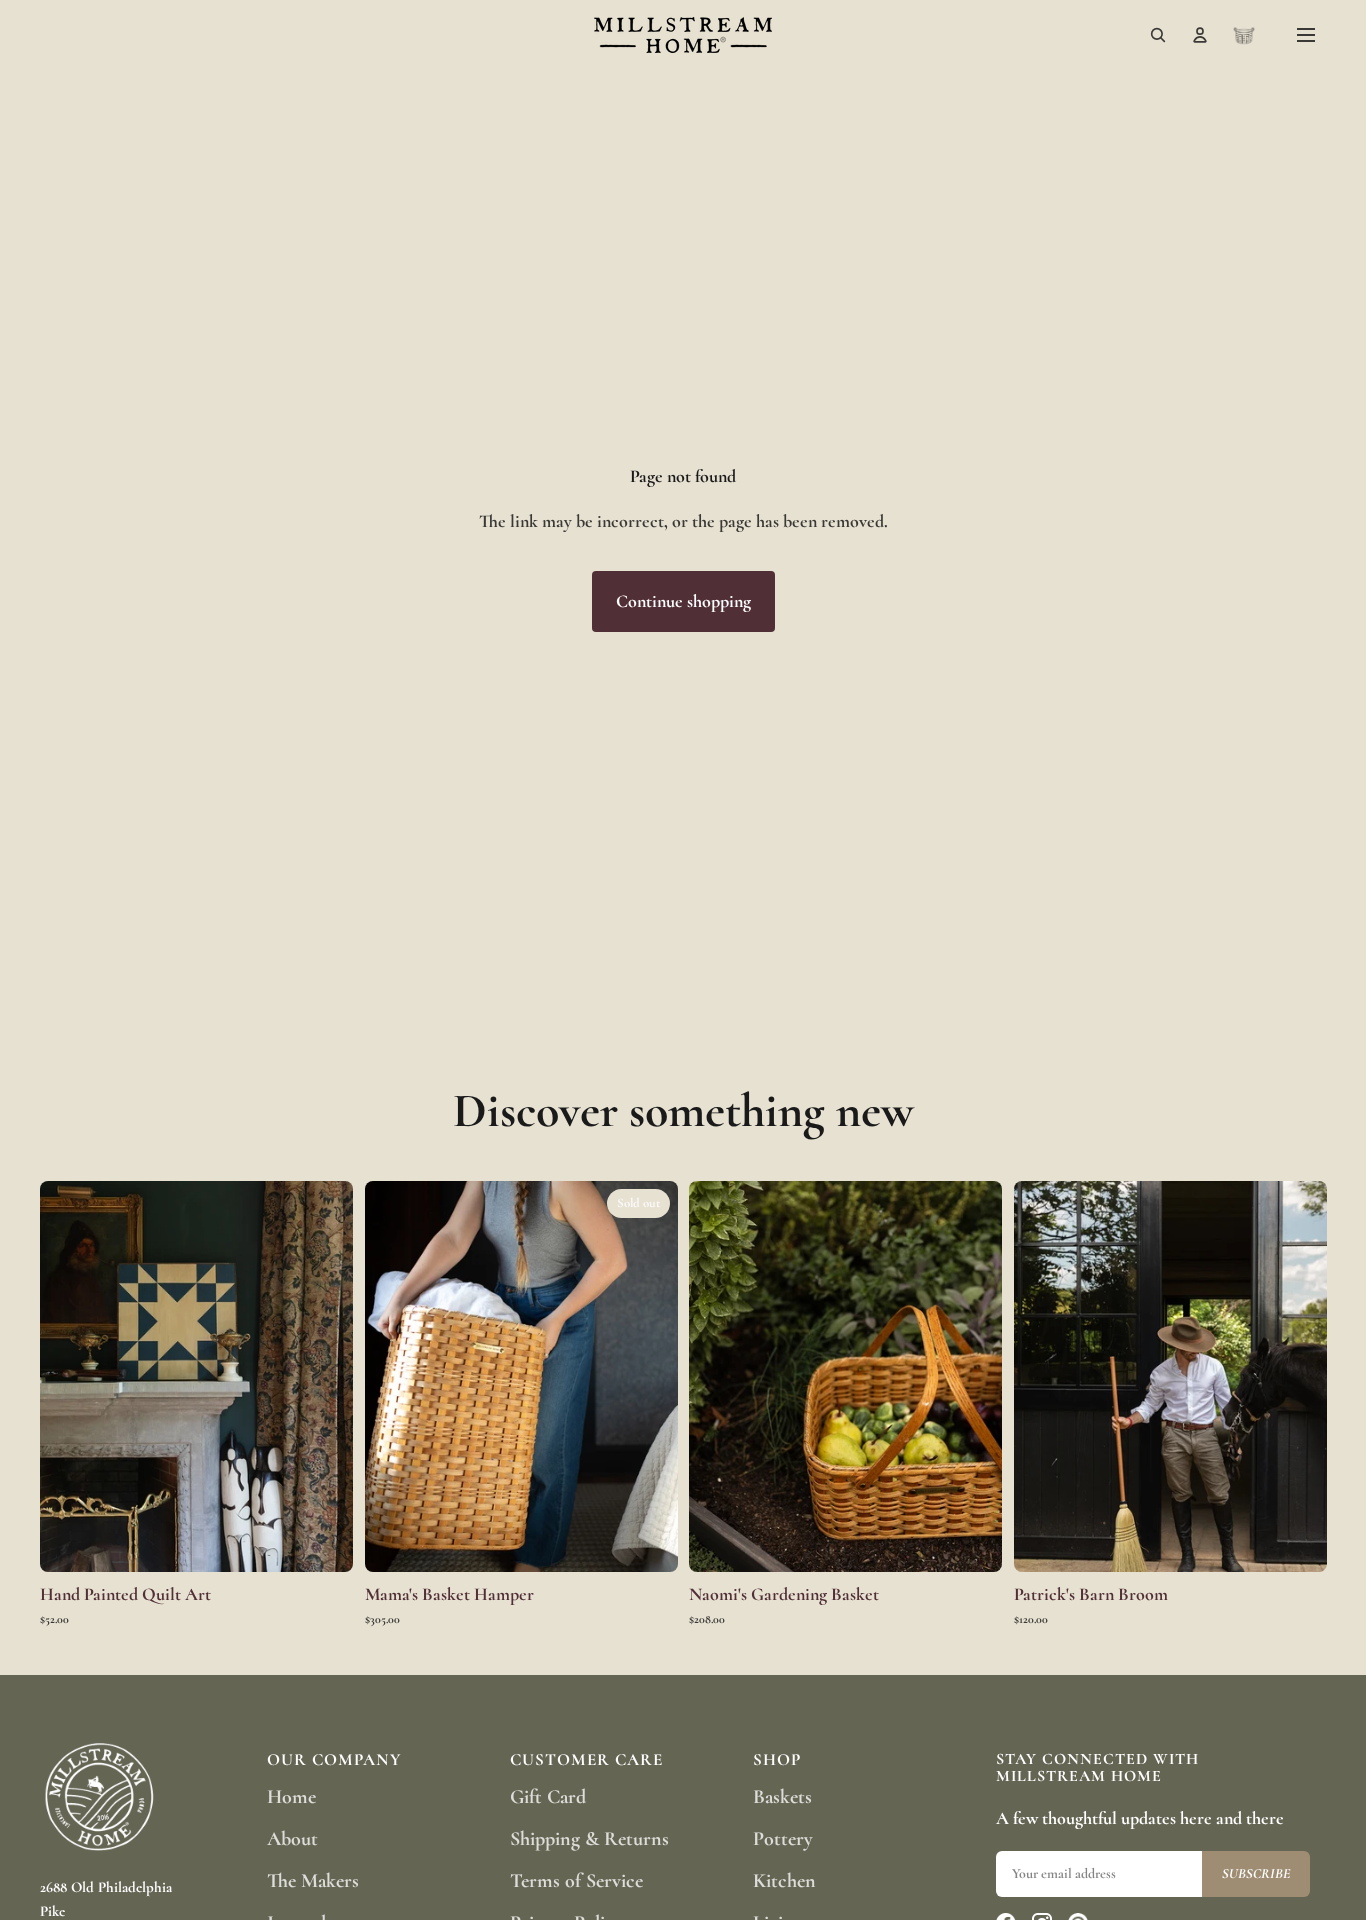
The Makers (313, 1881)
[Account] (1200, 35)
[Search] (1158, 35)
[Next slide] (323, 1376)
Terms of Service (576, 1881)
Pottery (783, 1839)
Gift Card (548, 1797)
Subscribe (1256, 1873)
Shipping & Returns (589, 1839)
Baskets (782, 1797)
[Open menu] (1306, 35)
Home (291, 1797)
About (292, 1839)
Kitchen (784, 1881)
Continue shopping (683, 601)
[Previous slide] (70, 1376)
